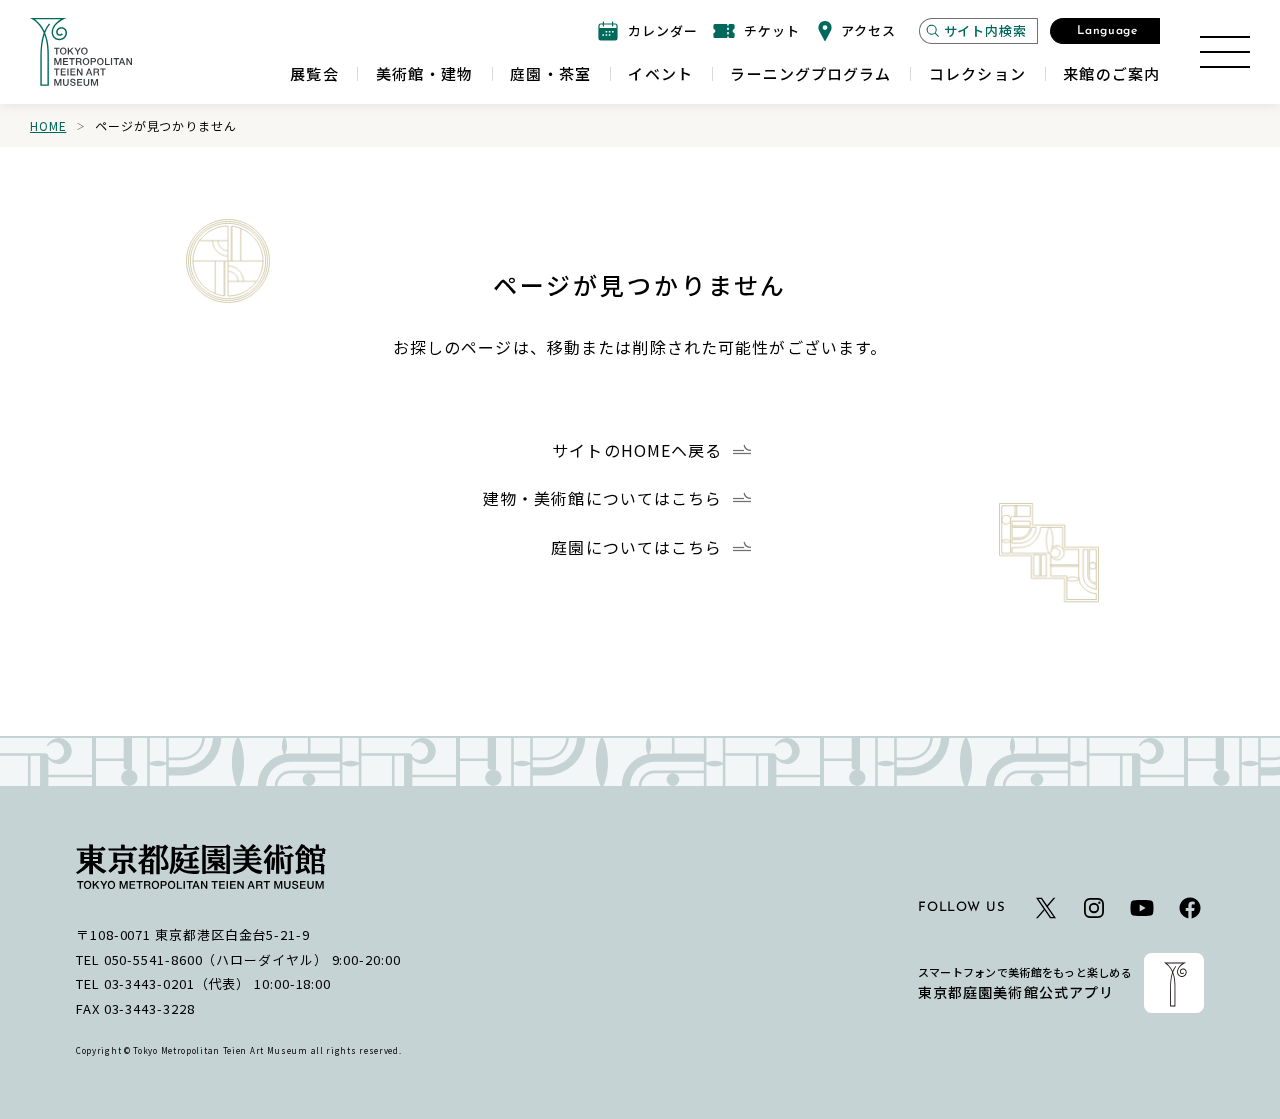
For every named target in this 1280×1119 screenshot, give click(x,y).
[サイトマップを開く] (1225, 52)
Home (48, 125)
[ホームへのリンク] (81, 52)
